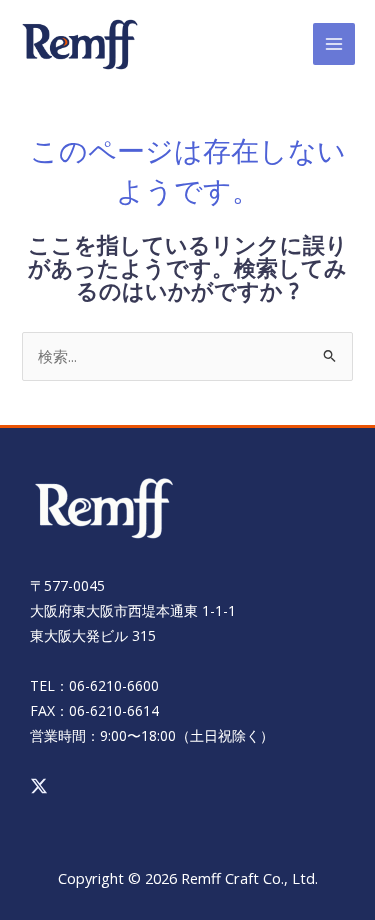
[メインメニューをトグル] (334, 44)
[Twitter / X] (39, 786)
